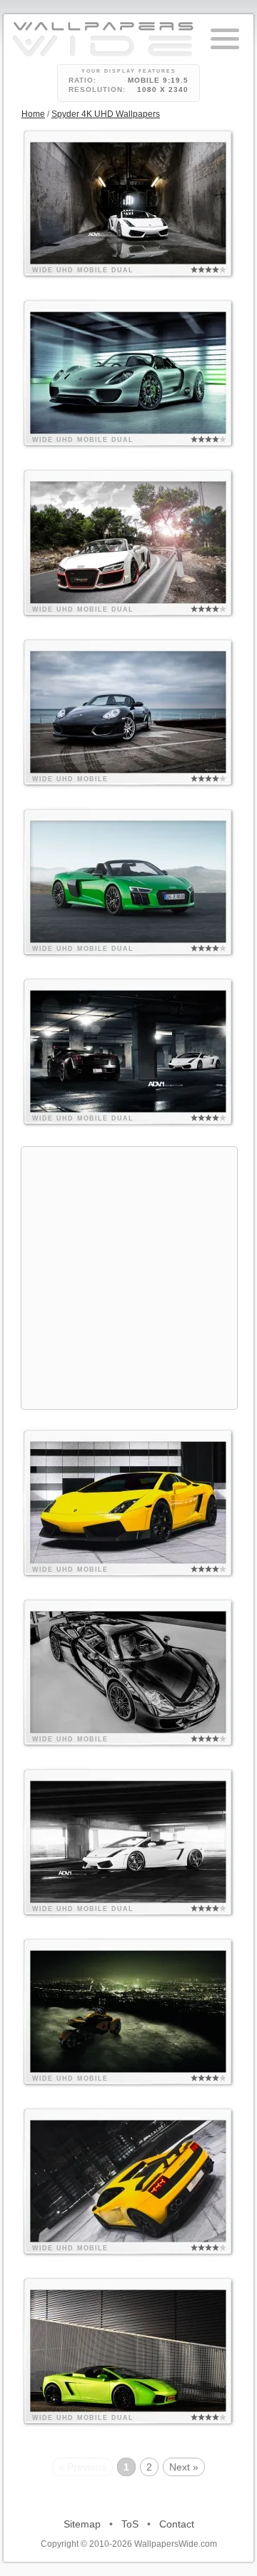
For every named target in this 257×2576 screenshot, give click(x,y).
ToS (130, 2524)
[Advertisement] (128, 1276)
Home (33, 114)
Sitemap (82, 2524)
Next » (184, 2467)
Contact (177, 2524)
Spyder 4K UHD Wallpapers (106, 114)
